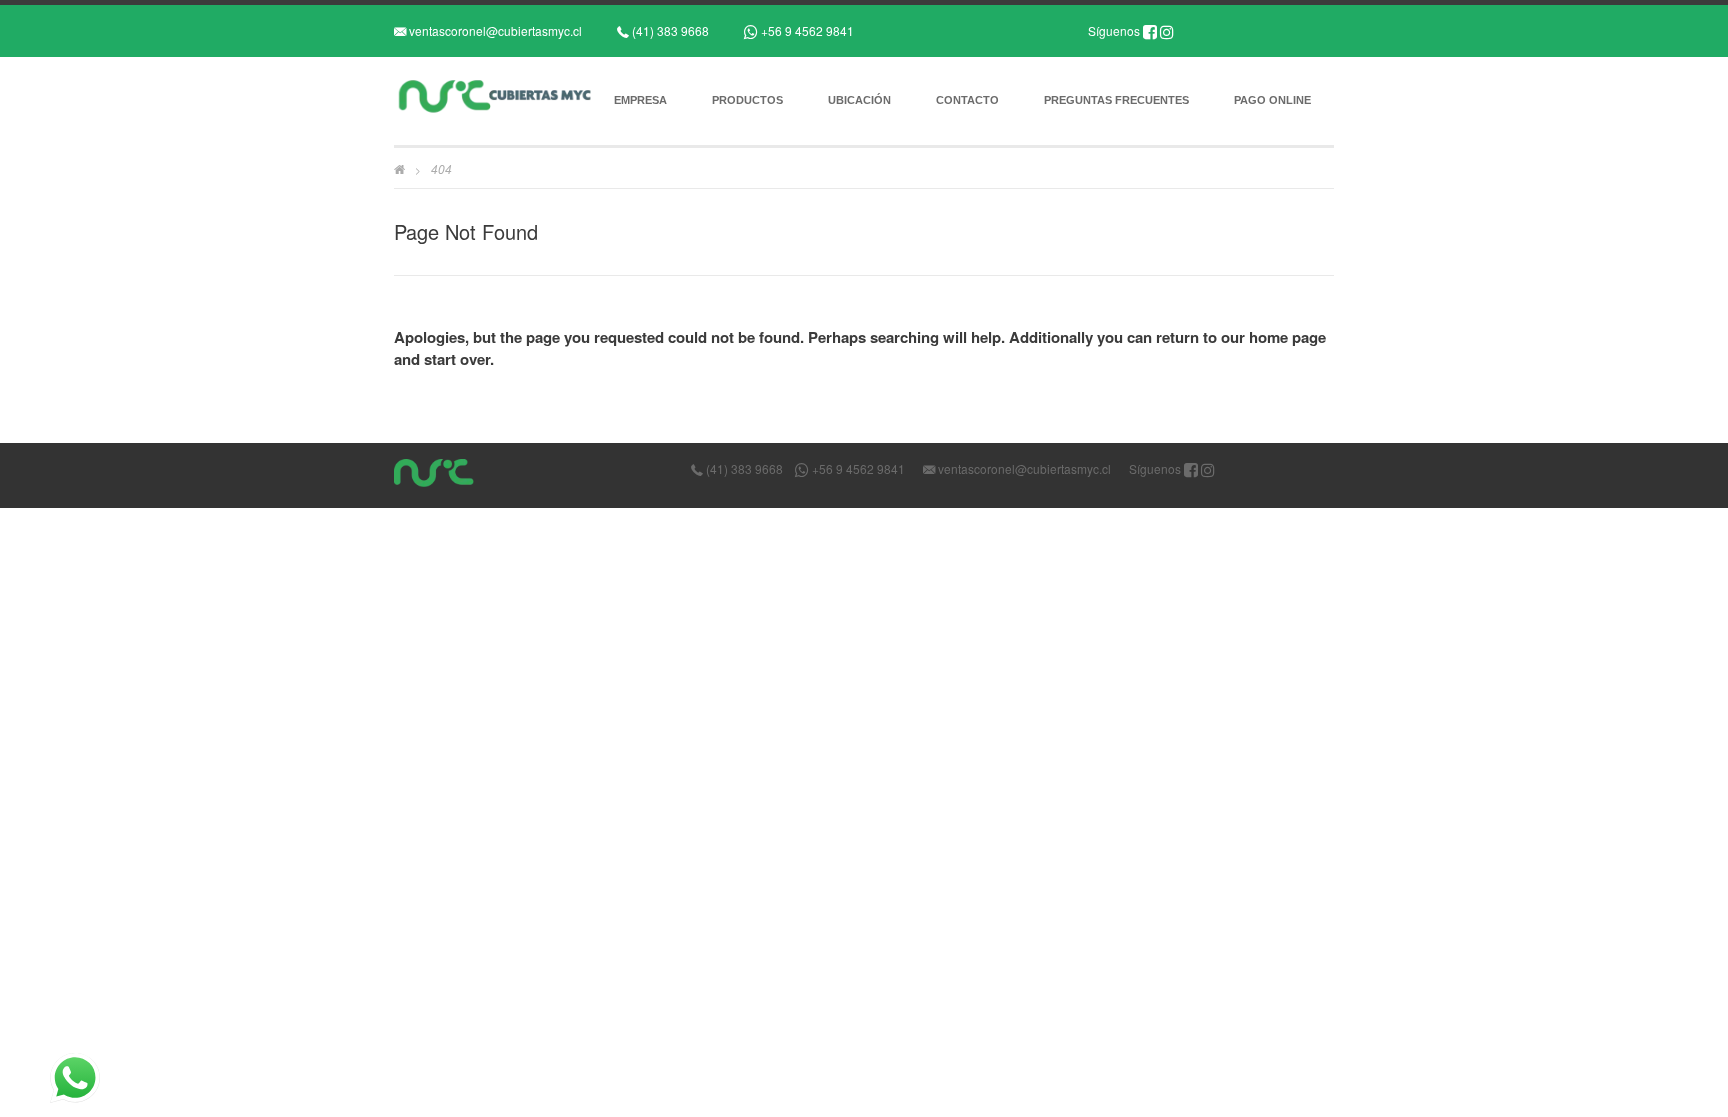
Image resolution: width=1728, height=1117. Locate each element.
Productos (747, 100)
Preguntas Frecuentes (1116, 100)
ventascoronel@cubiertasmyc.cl (494, 30)
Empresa (640, 100)
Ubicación (859, 100)
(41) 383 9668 (669, 30)
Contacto (967, 100)
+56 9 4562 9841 (806, 30)
